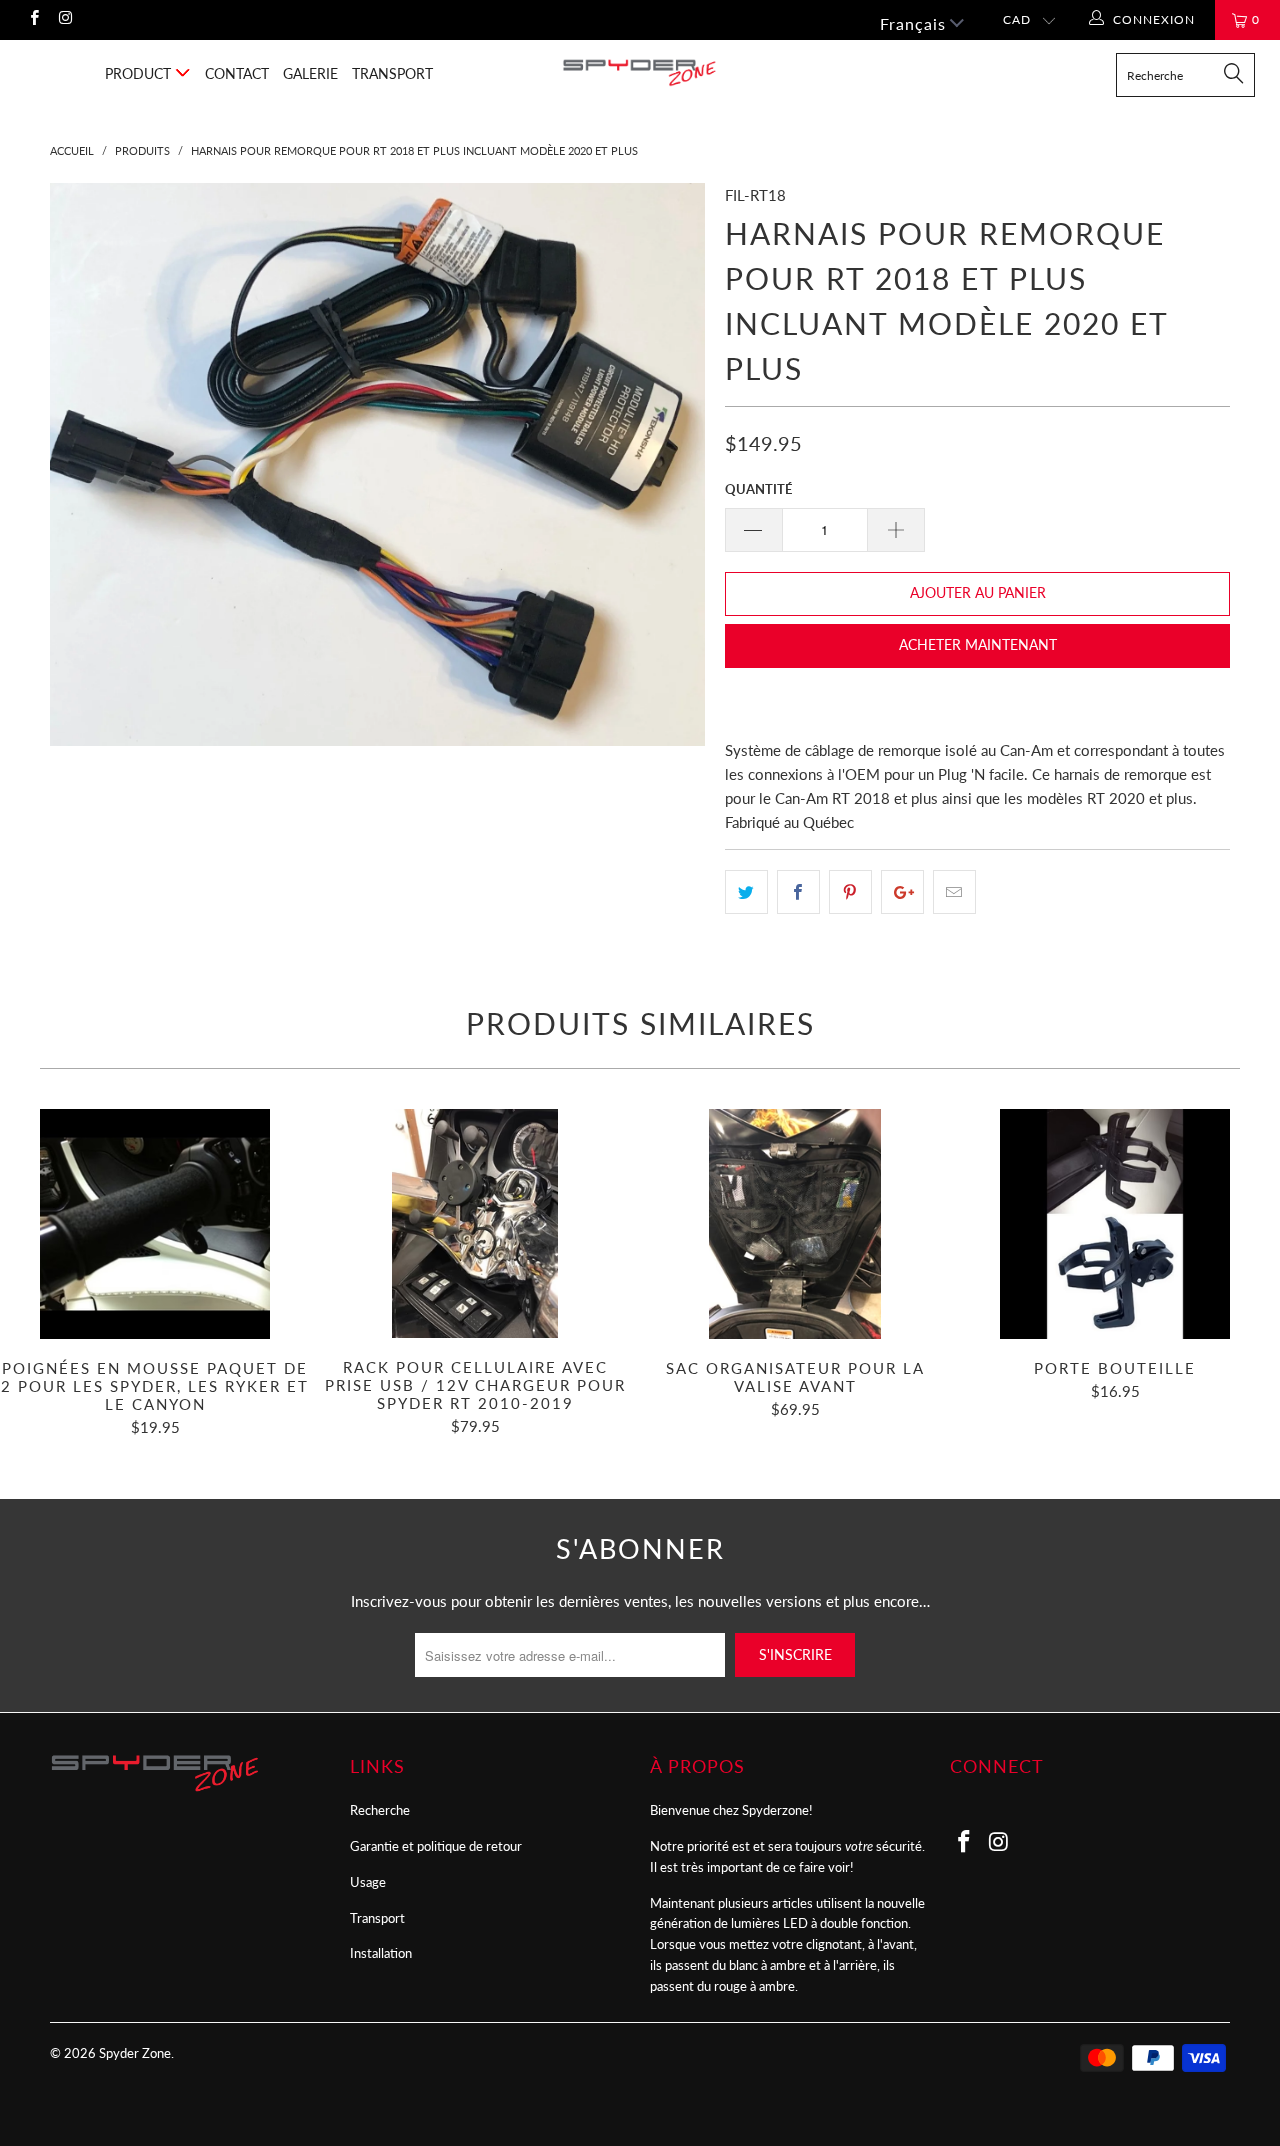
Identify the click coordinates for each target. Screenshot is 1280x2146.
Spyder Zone (135, 2053)
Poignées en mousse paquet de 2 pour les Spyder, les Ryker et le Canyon (155, 1224)
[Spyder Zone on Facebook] (33, 19)
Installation (381, 1953)
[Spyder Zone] (640, 72)
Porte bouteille (1115, 1224)
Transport (392, 73)
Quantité (758, 489)
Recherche (380, 1810)
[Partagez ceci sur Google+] (902, 892)
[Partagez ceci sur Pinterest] (850, 892)
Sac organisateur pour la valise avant (795, 1224)
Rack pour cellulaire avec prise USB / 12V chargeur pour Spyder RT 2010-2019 (475, 1224)
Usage (368, 1882)
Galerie (310, 73)
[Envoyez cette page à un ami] (954, 892)
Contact (237, 73)
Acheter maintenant (978, 644)
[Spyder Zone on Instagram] (64, 19)
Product (140, 73)
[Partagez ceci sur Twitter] (746, 892)
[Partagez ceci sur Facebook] (798, 892)
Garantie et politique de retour (436, 1846)
